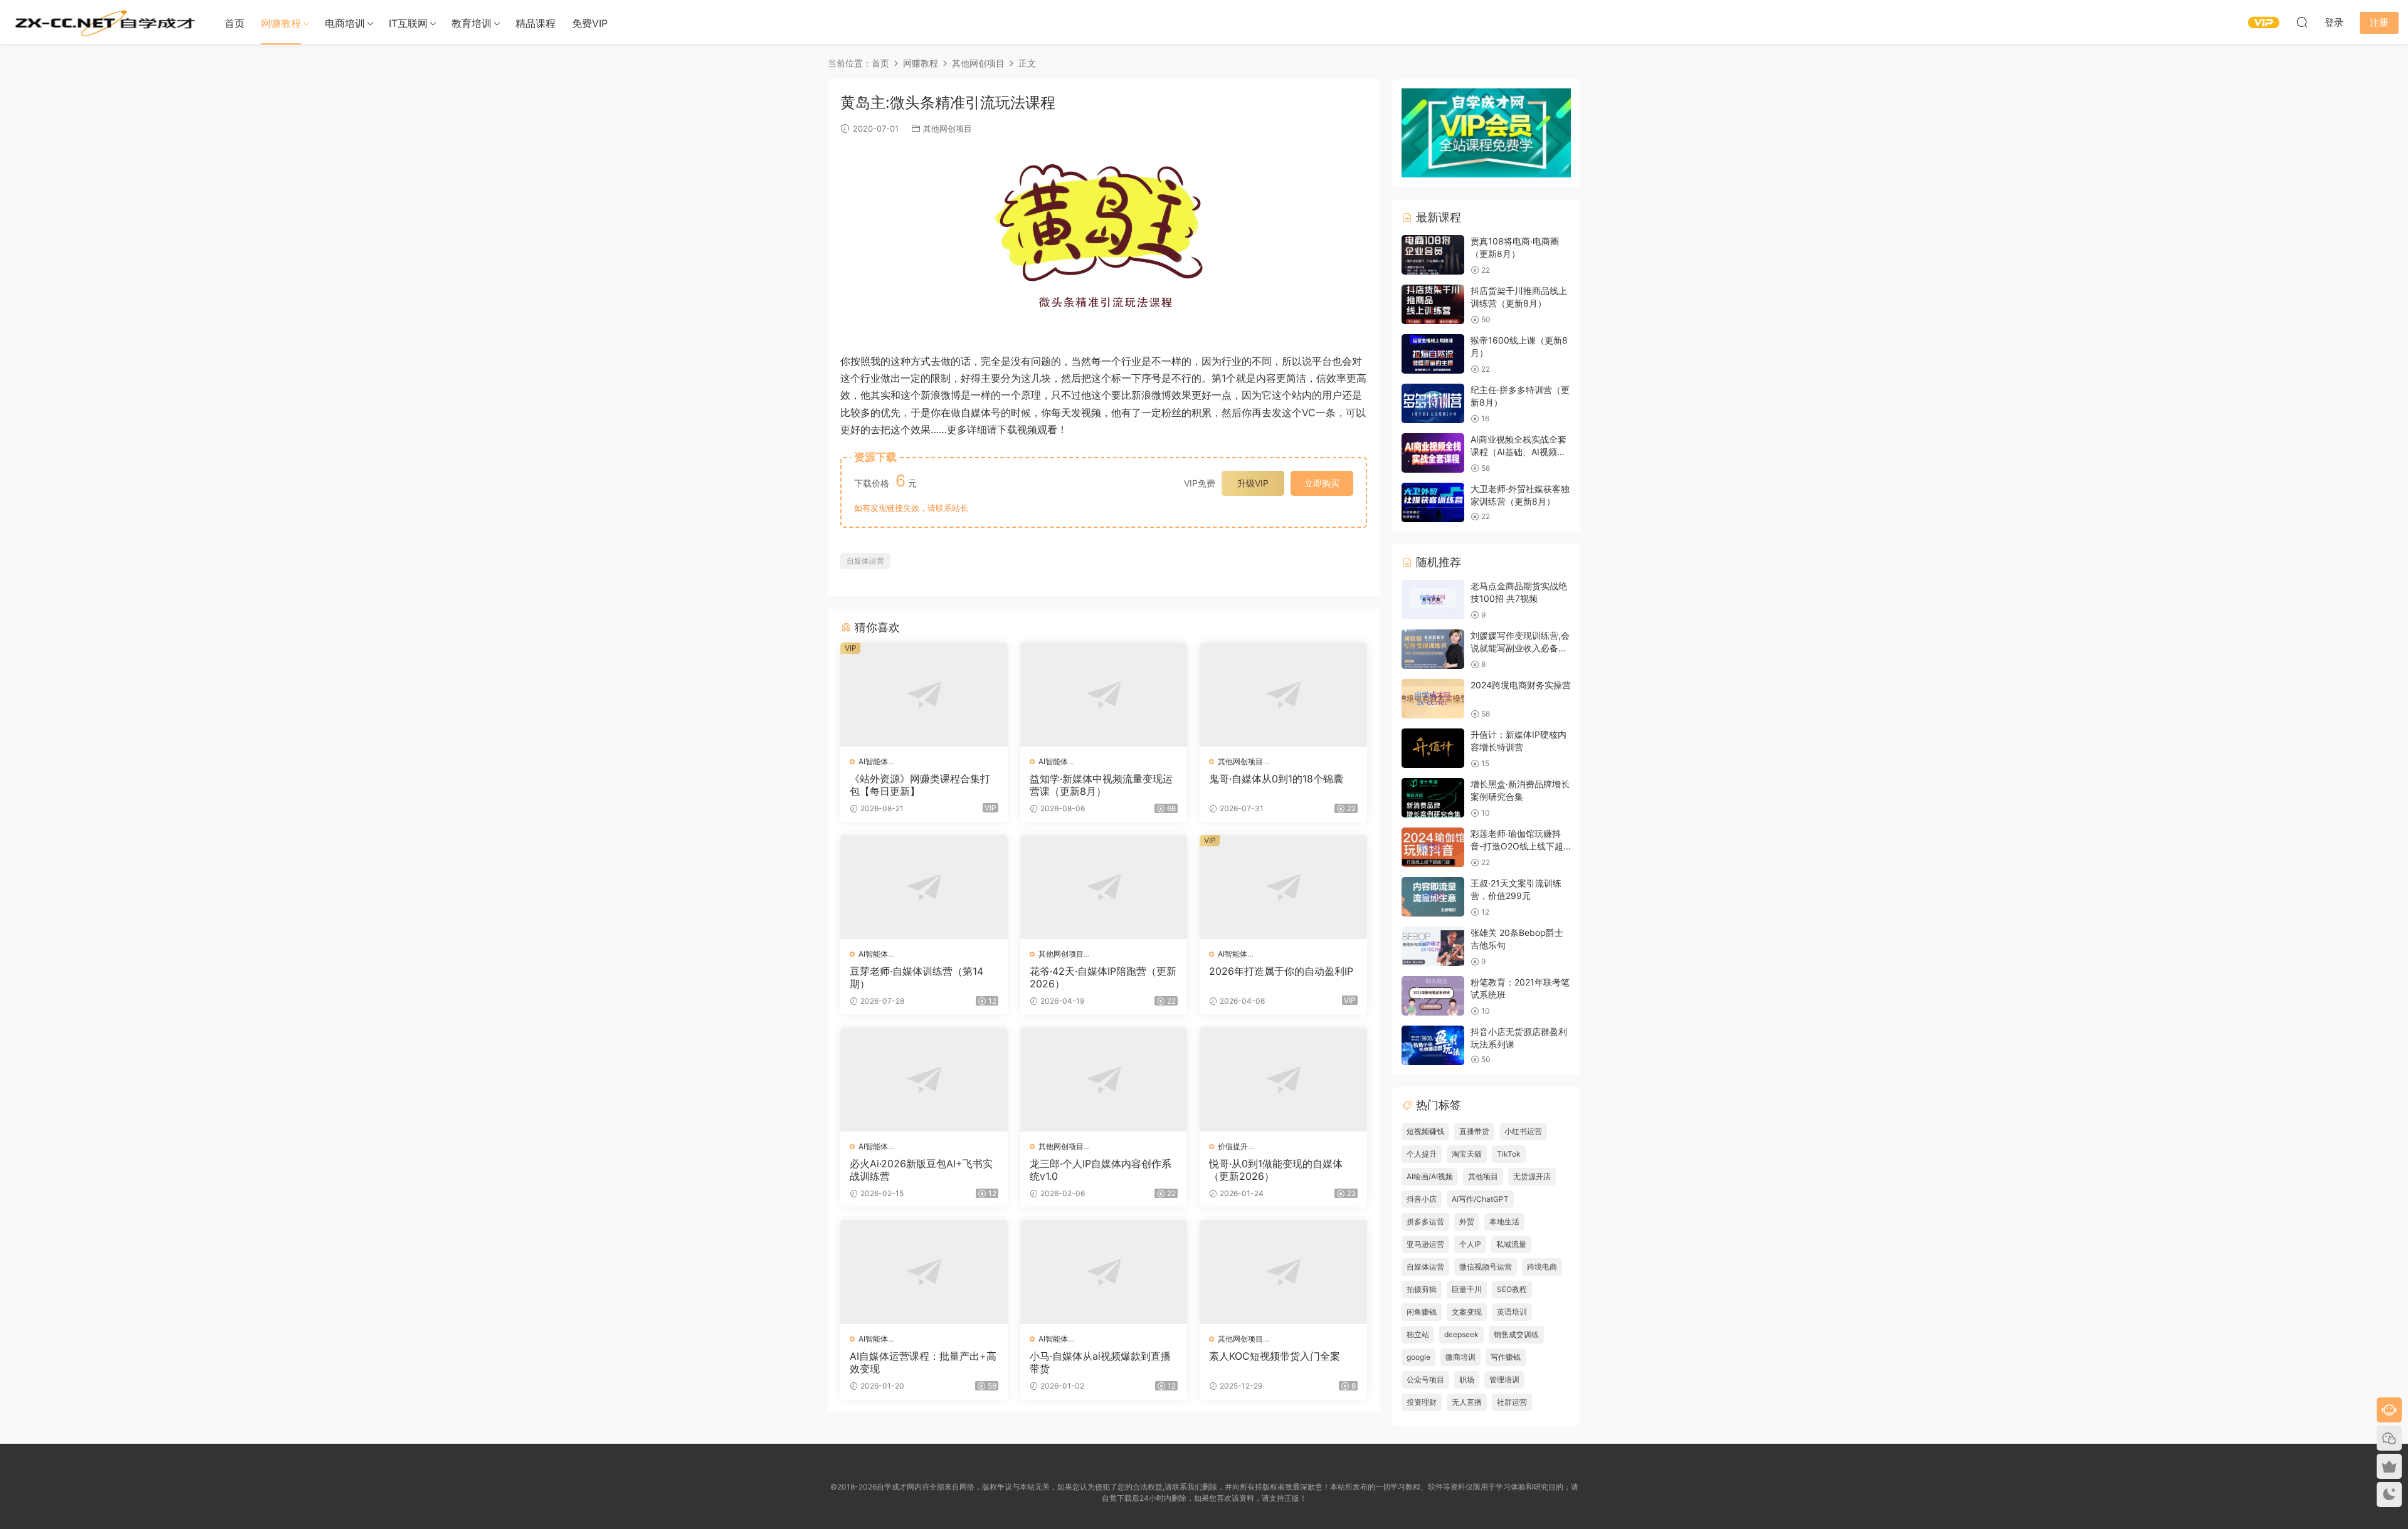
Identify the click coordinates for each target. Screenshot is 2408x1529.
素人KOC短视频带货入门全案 (1275, 1356)
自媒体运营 (865, 561)
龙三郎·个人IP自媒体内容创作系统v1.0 (1101, 1170)
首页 (235, 23)
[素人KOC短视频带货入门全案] (1283, 1272)
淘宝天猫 (1467, 1154)
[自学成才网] (103, 22)
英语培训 (1512, 1312)
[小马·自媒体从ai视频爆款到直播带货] (1104, 1272)
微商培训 (1460, 1357)
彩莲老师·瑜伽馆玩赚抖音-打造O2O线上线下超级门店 (1517, 846)
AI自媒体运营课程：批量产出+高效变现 (923, 1362)
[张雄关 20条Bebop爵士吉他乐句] (1433, 946)
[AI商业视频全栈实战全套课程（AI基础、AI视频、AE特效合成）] (1433, 453)
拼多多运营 (1425, 1222)
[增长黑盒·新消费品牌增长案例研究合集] (1433, 798)
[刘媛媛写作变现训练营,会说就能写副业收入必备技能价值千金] (1433, 649)
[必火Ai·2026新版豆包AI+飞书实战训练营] (924, 1080)
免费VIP (590, 23)
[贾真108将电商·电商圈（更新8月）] (1433, 255)
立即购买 (1322, 483)
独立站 (1418, 1334)
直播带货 (1474, 1131)
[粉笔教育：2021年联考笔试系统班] (1433, 996)
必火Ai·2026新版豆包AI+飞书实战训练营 (921, 1170)
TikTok (1509, 1154)
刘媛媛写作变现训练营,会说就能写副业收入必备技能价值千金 (1520, 648)
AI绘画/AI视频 (1430, 1176)
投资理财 (1422, 1402)
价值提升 (1233, 1146)
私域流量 (1511, 1244)
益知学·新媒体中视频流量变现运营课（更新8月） (1101, 785)
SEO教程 (1512, 1289)
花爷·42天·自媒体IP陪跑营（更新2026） (1103, 977)
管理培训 (1504, 1379)
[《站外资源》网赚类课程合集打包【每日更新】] (924, 695)
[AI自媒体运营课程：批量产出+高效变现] (924, 1272)
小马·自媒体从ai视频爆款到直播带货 (1100, 1362)
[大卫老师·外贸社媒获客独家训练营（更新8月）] (1433, 502)
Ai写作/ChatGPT (1480, 1199)
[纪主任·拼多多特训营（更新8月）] (1433, 403)
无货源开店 (1532, 1176)
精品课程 (536, 23)
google (1418, 1357)
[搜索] (2302, 22)
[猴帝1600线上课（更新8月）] (1433, 354)
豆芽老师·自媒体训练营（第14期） (916, 977)
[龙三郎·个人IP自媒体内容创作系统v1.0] (1104, 1080)
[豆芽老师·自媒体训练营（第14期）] (924, 887)
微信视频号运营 (1486, 1267)
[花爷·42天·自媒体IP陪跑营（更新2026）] (1104, 887)
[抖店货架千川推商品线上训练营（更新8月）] (1433, 304)
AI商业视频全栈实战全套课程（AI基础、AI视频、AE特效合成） (1518, 451)
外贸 (1467, 1222)
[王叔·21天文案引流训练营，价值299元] (1433, 897)
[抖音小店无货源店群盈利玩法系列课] (1433, 1045)
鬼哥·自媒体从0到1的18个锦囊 (1276, 779)
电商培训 (345, 23)
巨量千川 (1467, 1289)
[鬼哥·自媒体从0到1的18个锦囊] (1283, 695)
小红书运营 (1523, 1131)
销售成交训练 (1516, 1334)
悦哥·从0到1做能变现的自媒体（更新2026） (1276, 1170)
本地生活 (1504, 1222)
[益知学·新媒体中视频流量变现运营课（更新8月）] (1104, 695)
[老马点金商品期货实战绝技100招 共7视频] (1433, 600)
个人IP (1470, 1244)
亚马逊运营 (1425, 1244)
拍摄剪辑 (1422, 1289)
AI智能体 (873, 761)
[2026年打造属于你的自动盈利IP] (1283, 887)
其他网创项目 (948, 129)
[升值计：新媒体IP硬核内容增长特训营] (1433, 748)
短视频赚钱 (1425, 1131)
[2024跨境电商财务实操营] (1433, 699)
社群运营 (1512, 1402)
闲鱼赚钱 (1422, 1312)
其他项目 (1483, 1176)
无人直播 (1467, 1402)
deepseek (1461, 1334)
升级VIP (1253, 483)
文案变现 (1467, 1312)
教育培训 (472, 23)
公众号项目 (1425, 1379)
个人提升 (1422, 1154)
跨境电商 (1542, 1267)
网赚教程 (281, 23)
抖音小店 (1422, 1199)
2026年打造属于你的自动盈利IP (1281, 971)
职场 (1467, 1379)
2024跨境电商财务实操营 (1521, 685)
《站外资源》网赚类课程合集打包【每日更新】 (920, 785)
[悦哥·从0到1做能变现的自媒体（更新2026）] (1283, 1080)
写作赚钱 (1506, 1357)
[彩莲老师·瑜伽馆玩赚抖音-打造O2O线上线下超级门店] (1433, 847)
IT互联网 (408, 23)
